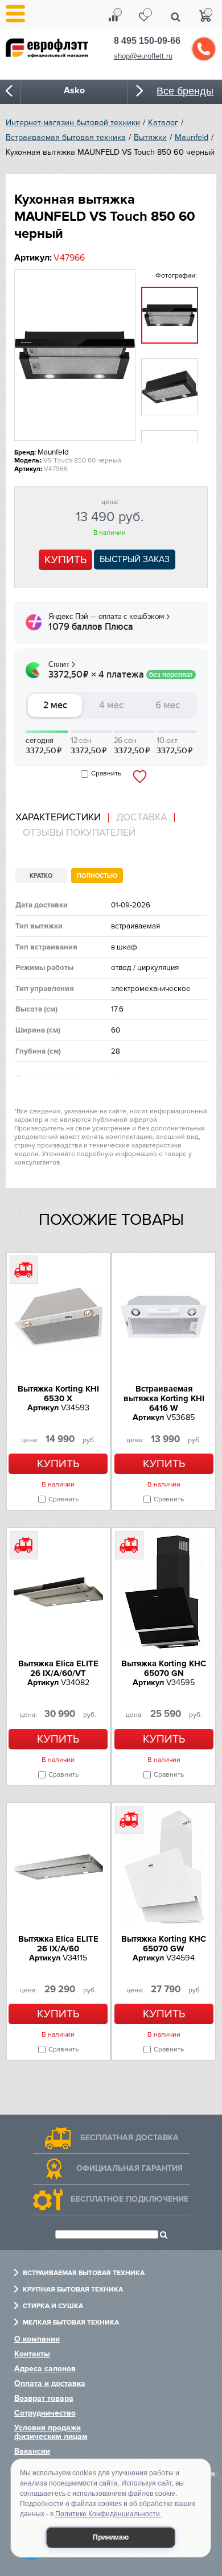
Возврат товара (44, 2398)
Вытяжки (150, 137)
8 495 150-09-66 (147, 41)
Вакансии (32, 2451)
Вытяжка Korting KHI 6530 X (58, 1394)
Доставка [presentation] (141, 818)
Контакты (32, 2354)
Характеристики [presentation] (58, 818)
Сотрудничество (45, 2413)
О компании (37, 2339)
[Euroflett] (54, 56)
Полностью (97, 876)
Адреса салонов (45, 2369)
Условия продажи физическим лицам (51, 2432)
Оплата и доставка (50, 2383)
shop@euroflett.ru (143, 56)
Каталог (163, 123)
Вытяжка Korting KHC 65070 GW (164, 1944)
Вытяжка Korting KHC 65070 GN (164, 1668)
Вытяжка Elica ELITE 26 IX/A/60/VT (58, 1668)
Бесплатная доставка (129, 2138)
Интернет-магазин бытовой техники (73, 123)
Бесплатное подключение (129, 2199)
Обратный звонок (204, 49)
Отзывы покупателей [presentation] (79, 833)
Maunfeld (192, 137)
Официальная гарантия (129, 2168)
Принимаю (111, 2537)
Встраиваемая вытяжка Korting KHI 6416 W (164, 1398)
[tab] (62, 818)
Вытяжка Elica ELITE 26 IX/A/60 (58, 1944)
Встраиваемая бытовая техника (66, 137)
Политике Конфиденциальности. (108, 2514)
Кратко (41, 876)
